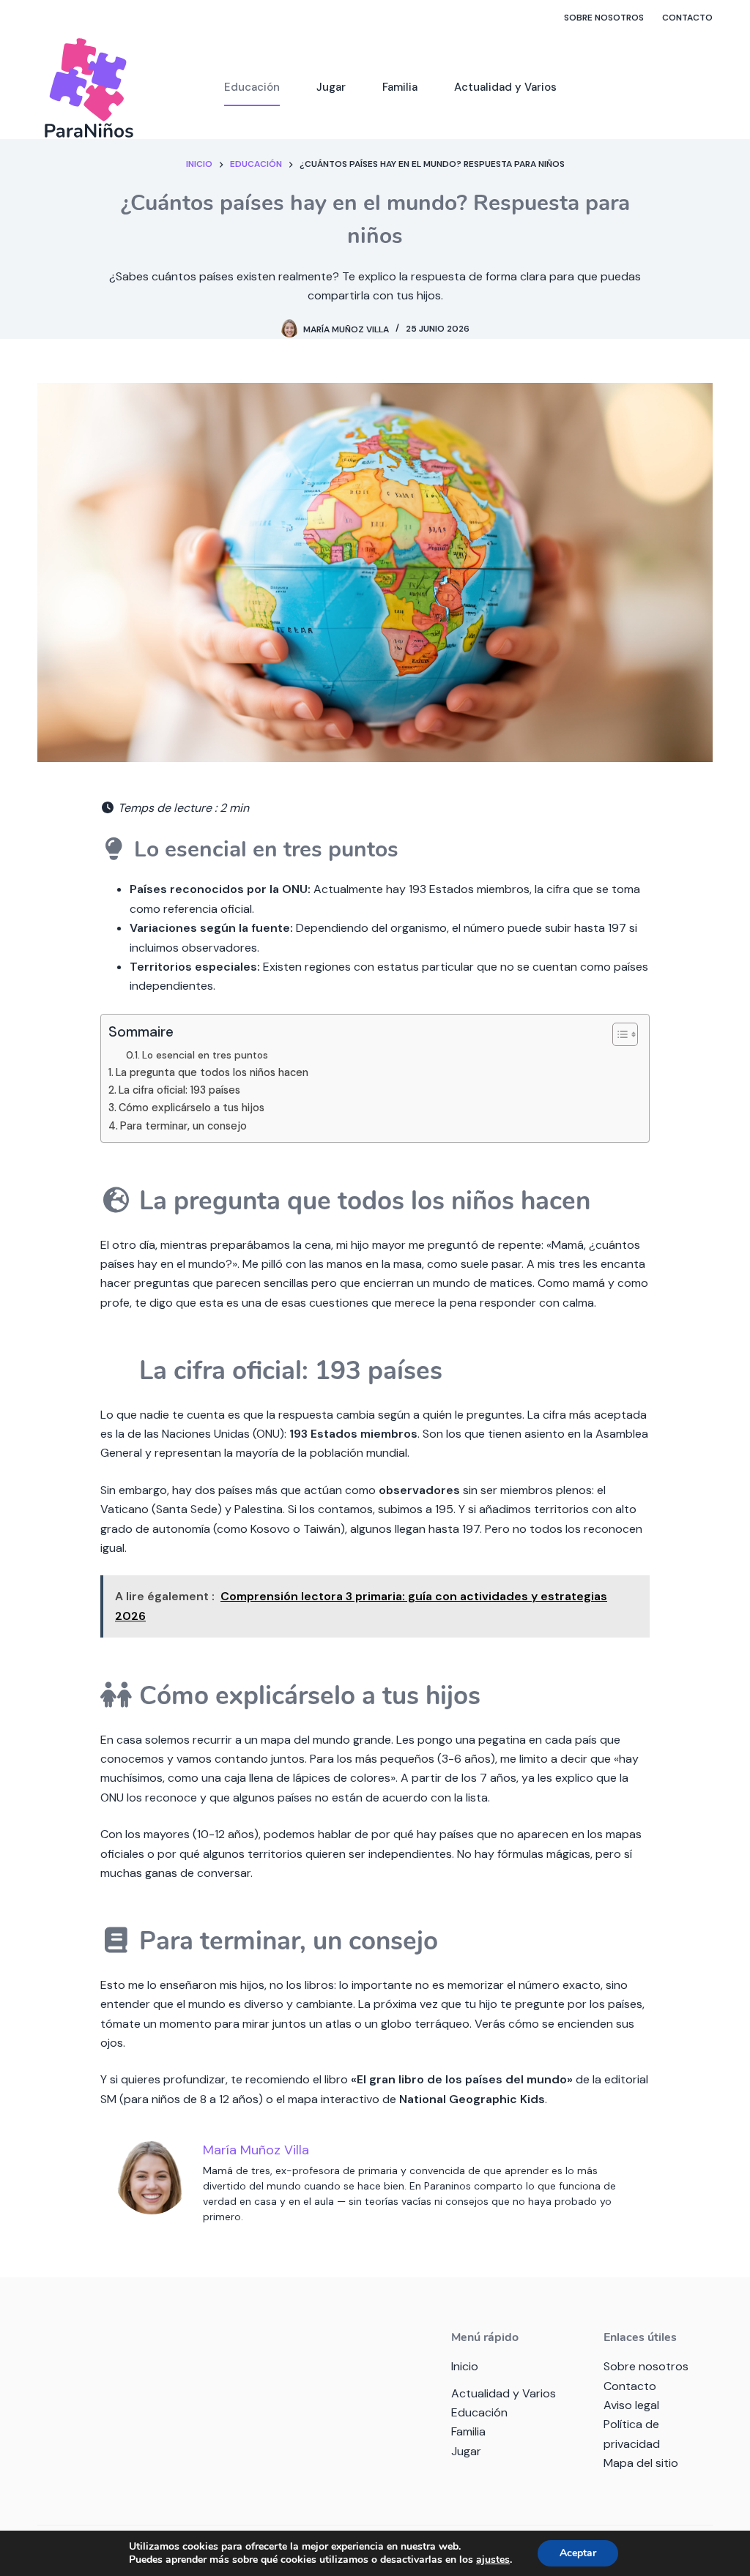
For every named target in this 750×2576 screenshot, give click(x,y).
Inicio (465, 2366)
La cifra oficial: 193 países (179, 1090)
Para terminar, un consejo (183, 1126)
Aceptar (578, 2553)
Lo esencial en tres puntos (205, 1055)
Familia (400, 87)
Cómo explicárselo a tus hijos (192, 1108)
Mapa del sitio (641, 2463)
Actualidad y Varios (505, 87)
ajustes (493, 2560)
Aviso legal (631, 2405)
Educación (252, 87)
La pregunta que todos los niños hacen (212, 1072)
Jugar (331, 87)
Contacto (687, 18)
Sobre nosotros (604, 18)
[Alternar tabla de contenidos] (618, 1034)
